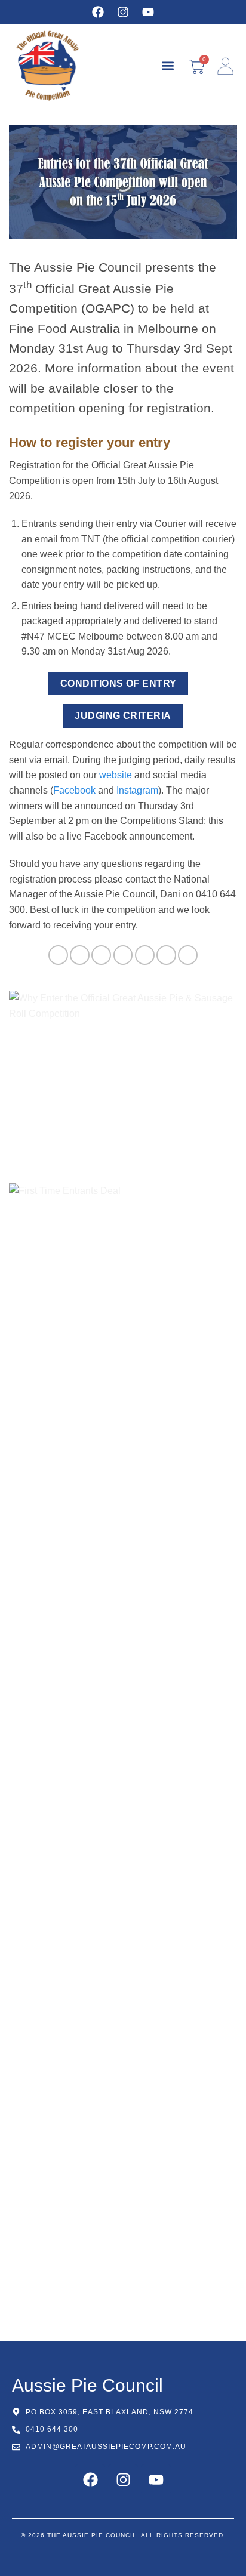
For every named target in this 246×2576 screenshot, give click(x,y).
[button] (167, 66)
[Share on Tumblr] (188, 955)
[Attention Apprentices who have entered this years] (123, 1684)
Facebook (74, 790)
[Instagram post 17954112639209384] (123, 1828)
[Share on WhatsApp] (58, 955)
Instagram (137, 790)
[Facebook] (98, 12)
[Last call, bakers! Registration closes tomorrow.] (123, 2259)
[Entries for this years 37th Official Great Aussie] (123, 2115)
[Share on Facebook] (80, 955)
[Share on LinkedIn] (166, 955)
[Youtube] (148, 12)
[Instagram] (123, 12)
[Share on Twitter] (101, 955)
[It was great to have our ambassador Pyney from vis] (123, 1972)
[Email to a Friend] (123, 955)
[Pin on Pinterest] (145, 955)
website (116, 775)
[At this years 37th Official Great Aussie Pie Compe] (123, 1541)
